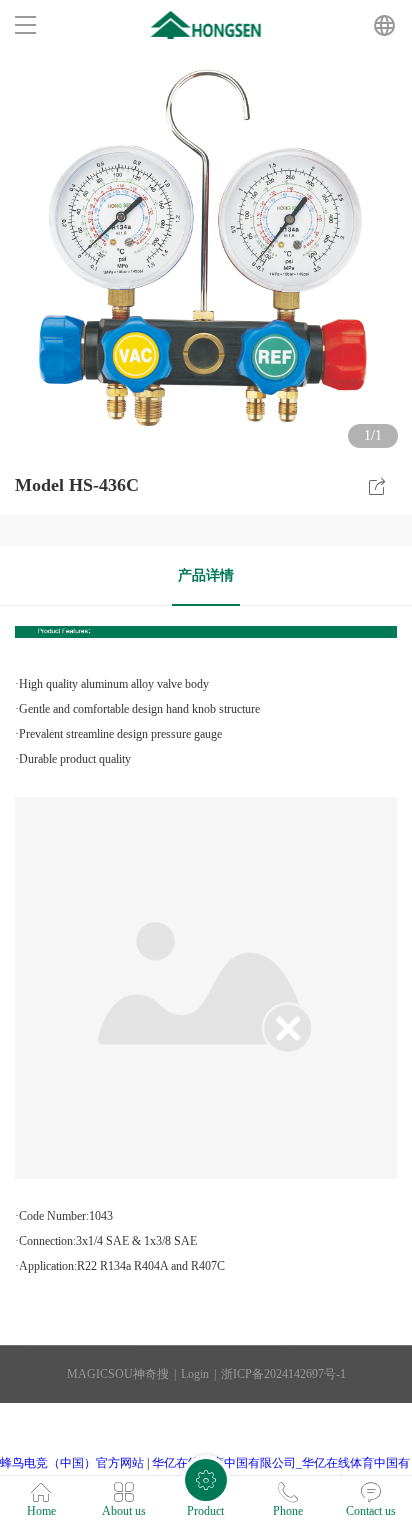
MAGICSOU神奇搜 (118, 1374)
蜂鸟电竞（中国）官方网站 (72, 1463)
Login (195, 1374)
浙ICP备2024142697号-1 (283, 1374)
